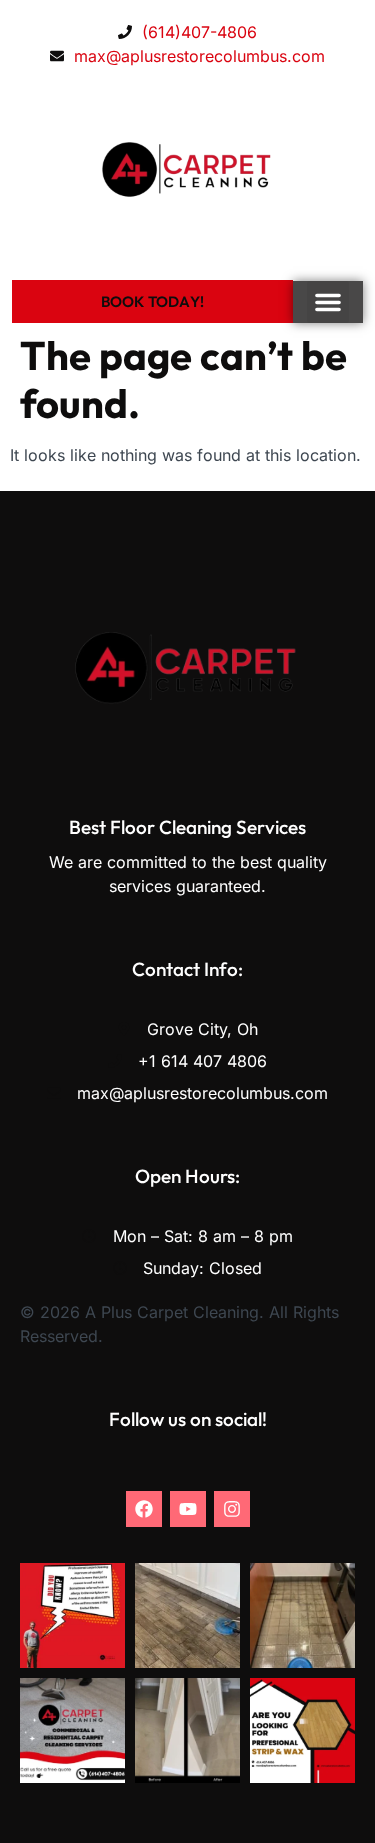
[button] (328, 302)
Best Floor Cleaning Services (187, 827)
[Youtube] (188, 1509)
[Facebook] (144, 1509)
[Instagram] (232, 1509)
